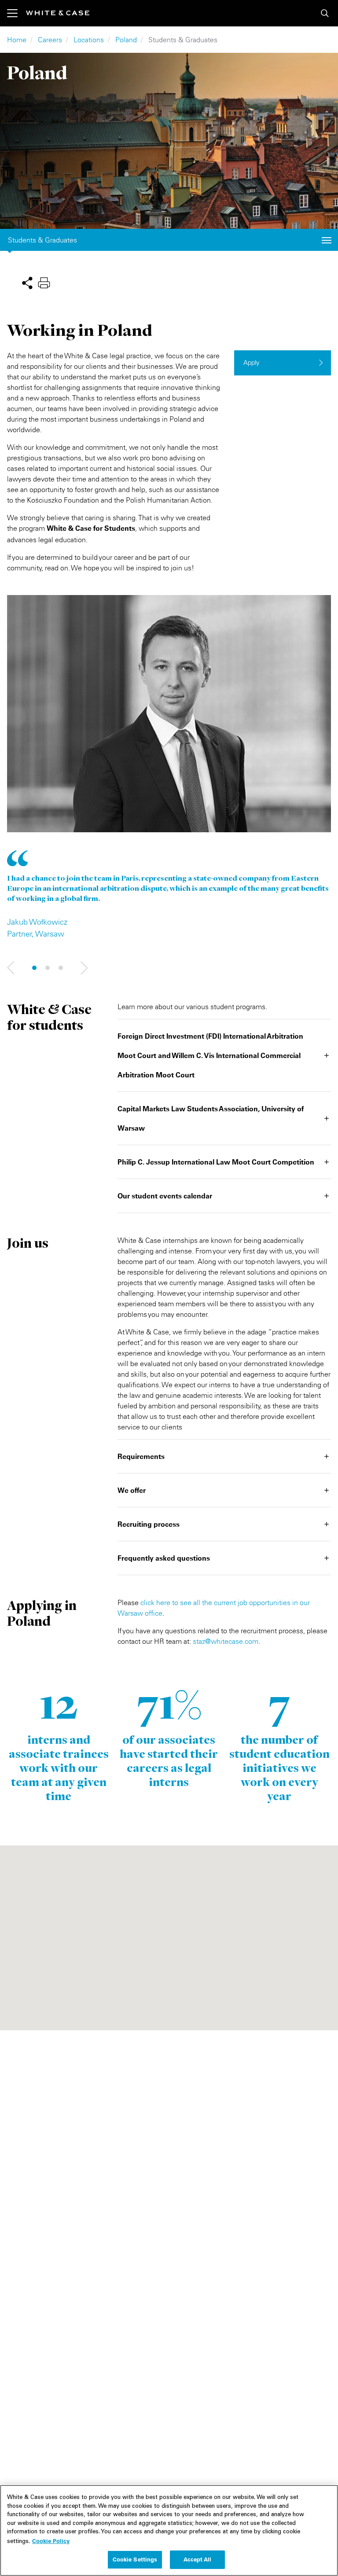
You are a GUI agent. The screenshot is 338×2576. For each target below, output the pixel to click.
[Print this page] (44, 282)
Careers (50, 40)
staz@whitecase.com (226, 1641)
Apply (252, 362)
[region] (169, 2530)
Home (17, 40)
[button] (11, 968)
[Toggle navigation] (17, 13)
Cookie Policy (51, 2541)
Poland (126, 40)
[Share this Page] (27, 282)
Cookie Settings (135, 2559)
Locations (89, 40)
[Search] (325, 13)
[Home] (58, 13)
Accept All (197, 2559)
